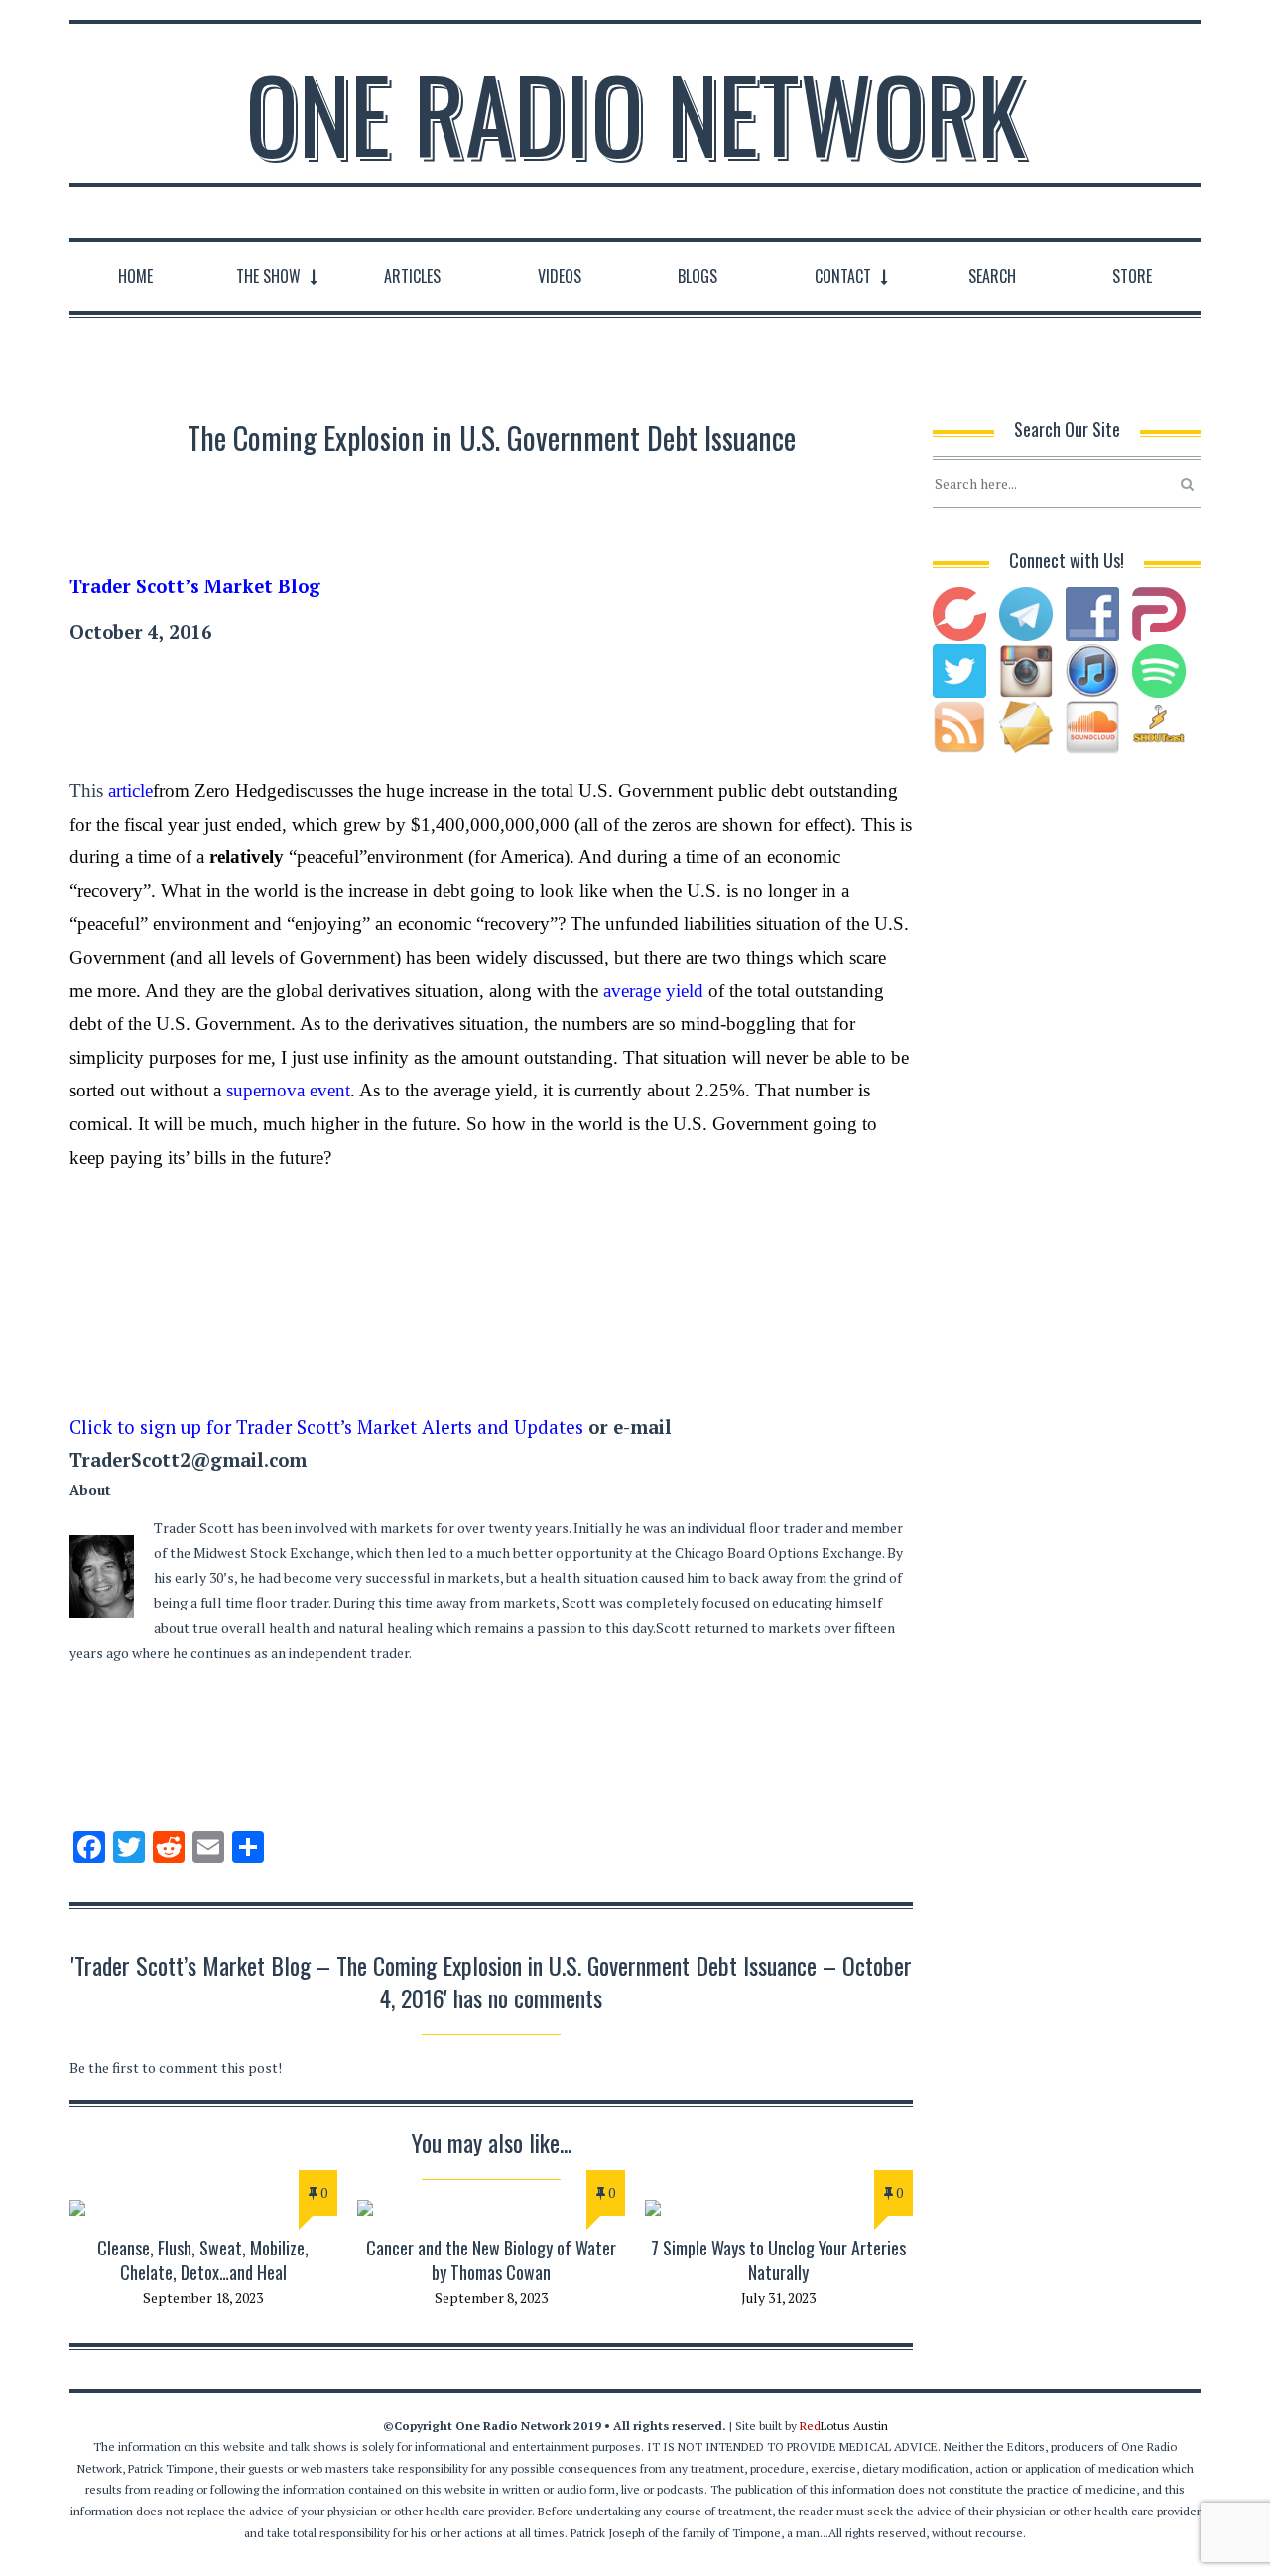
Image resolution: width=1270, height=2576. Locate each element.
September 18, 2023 (203, 2298)
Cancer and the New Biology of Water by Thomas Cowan (491, 2260)
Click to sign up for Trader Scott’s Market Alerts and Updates (326, 1427)
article (130, 790)
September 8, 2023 (491, 2298)
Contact (843, 276)
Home (135, 276)
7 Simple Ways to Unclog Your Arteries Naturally (778, 2260)
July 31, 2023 (778, 2298)
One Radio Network (635, 113)
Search (992, 276)
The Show (268, 276)
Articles (412, 276)
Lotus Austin (844, 2426)
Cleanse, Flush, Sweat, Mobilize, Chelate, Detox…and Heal (203, 2260)
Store (1132, 276)
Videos (560, 276)
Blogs (698, 276)
